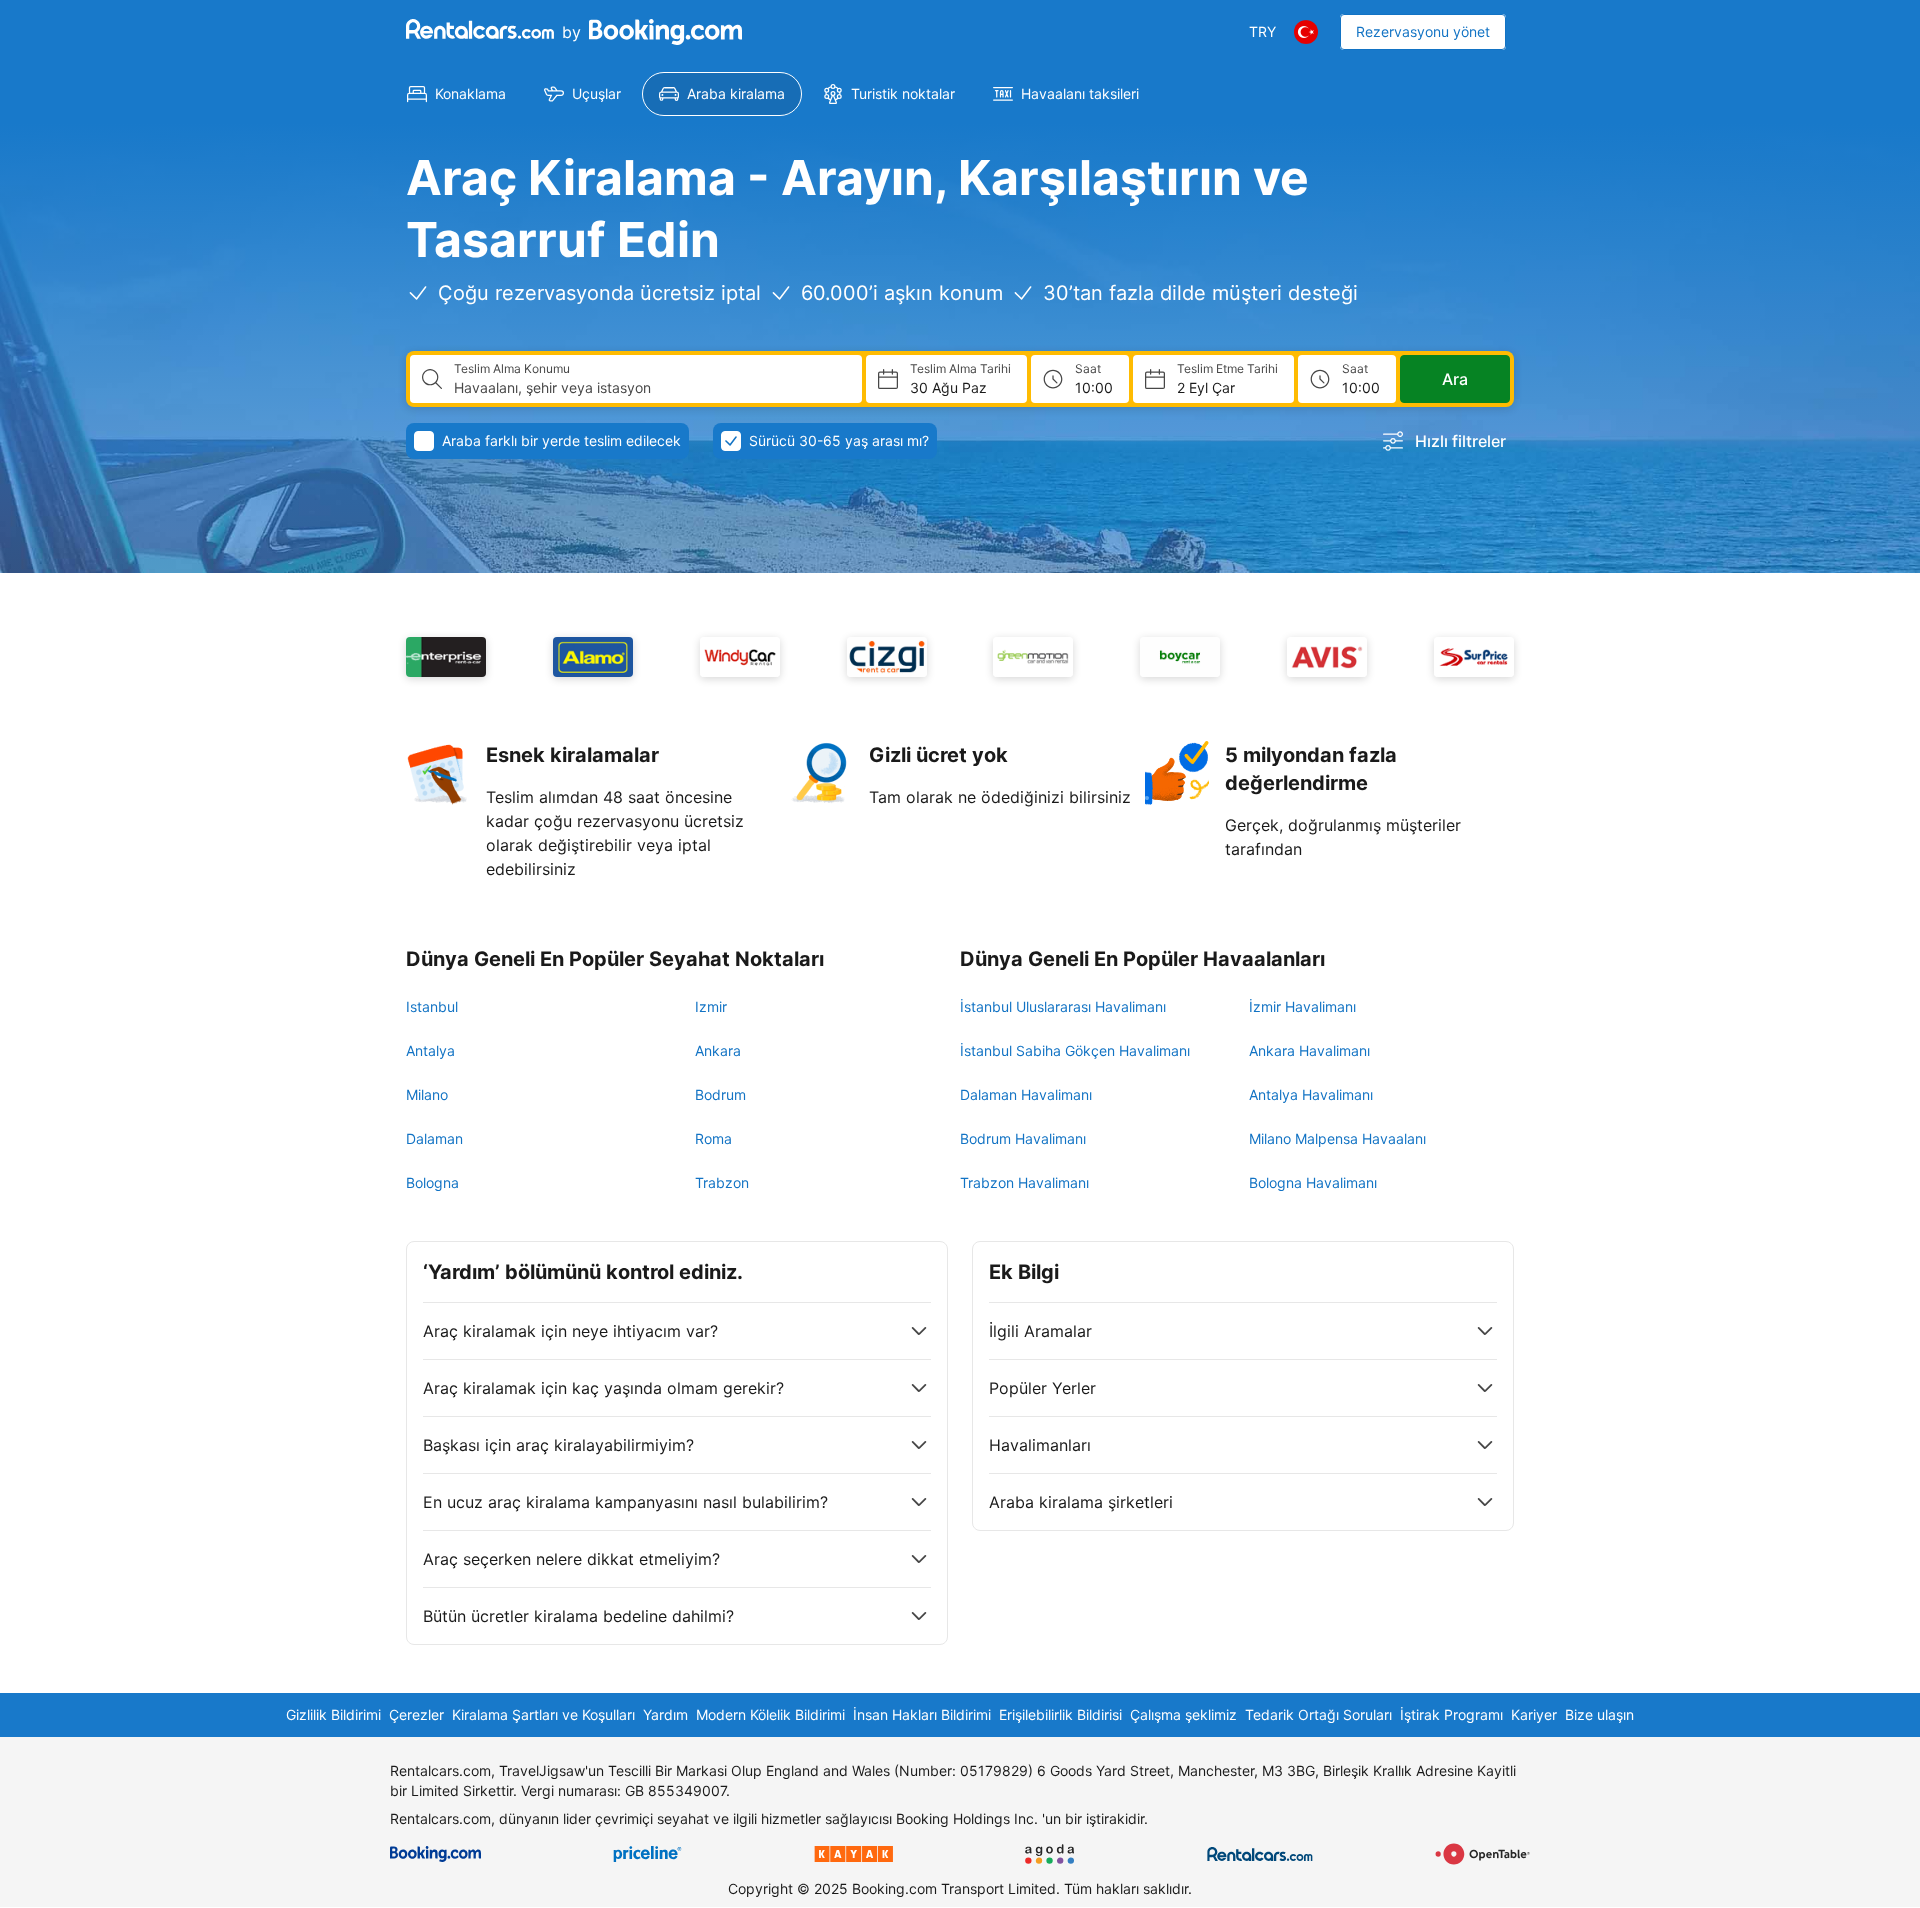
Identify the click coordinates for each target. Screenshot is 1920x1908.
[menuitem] (456, 94)
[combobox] (650, 388)
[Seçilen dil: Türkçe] (1306, 32)
